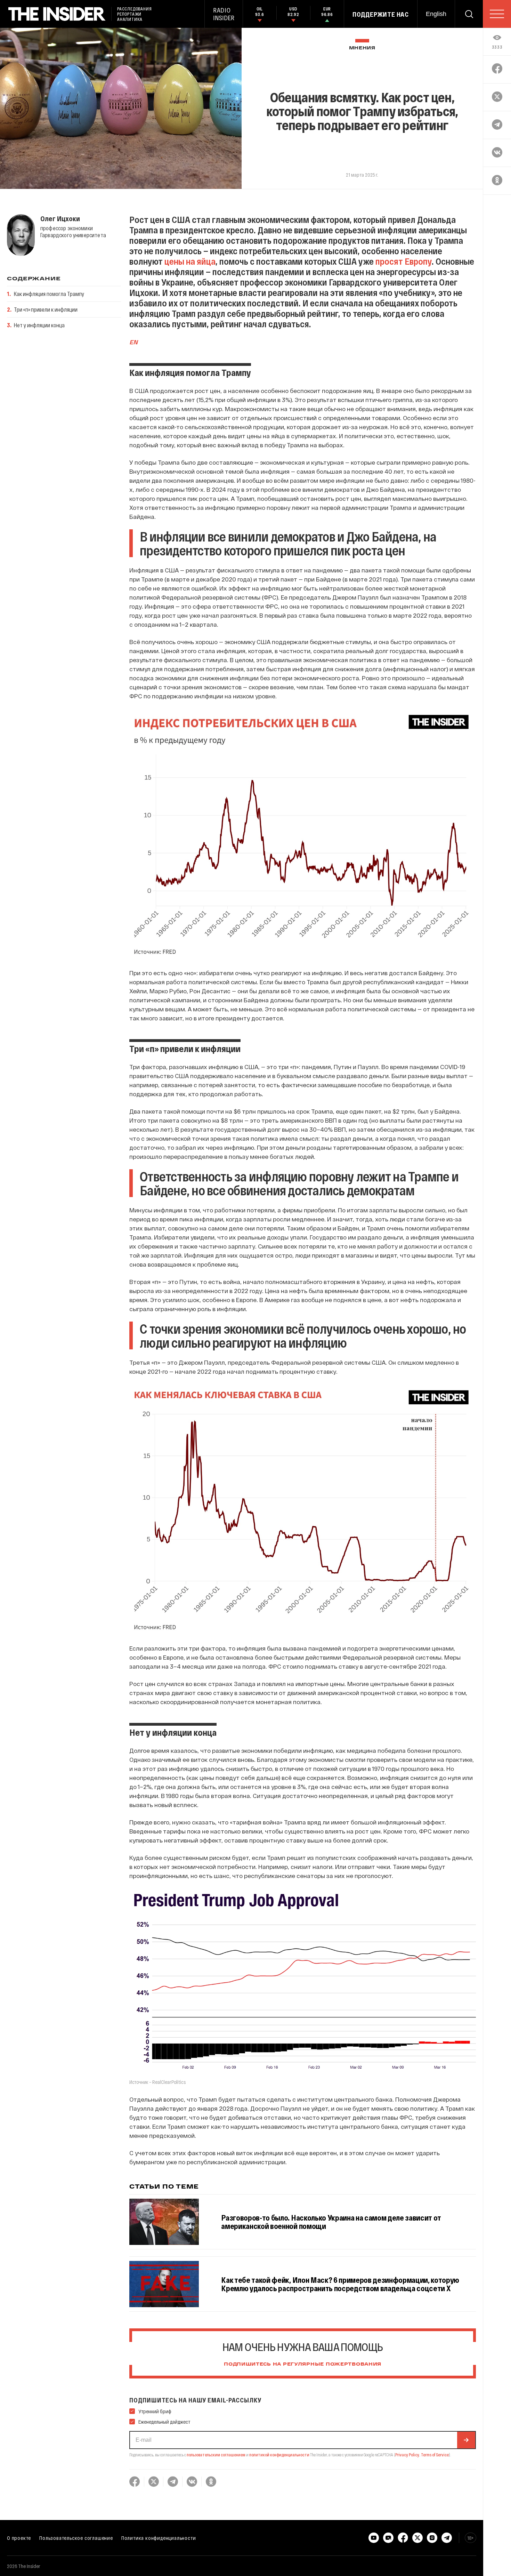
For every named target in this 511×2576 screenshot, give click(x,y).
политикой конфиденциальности (279, 2455)
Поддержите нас (381, 14)
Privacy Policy (407, 2455)
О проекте (19, 2538)
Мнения (362, 48)
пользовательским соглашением (216, 2455)
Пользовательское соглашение (76, 2538)
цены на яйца (189, 261)
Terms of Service (435, 2455)
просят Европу (403, 261)
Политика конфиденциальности (159, 2538)
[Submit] (466, 2440)
